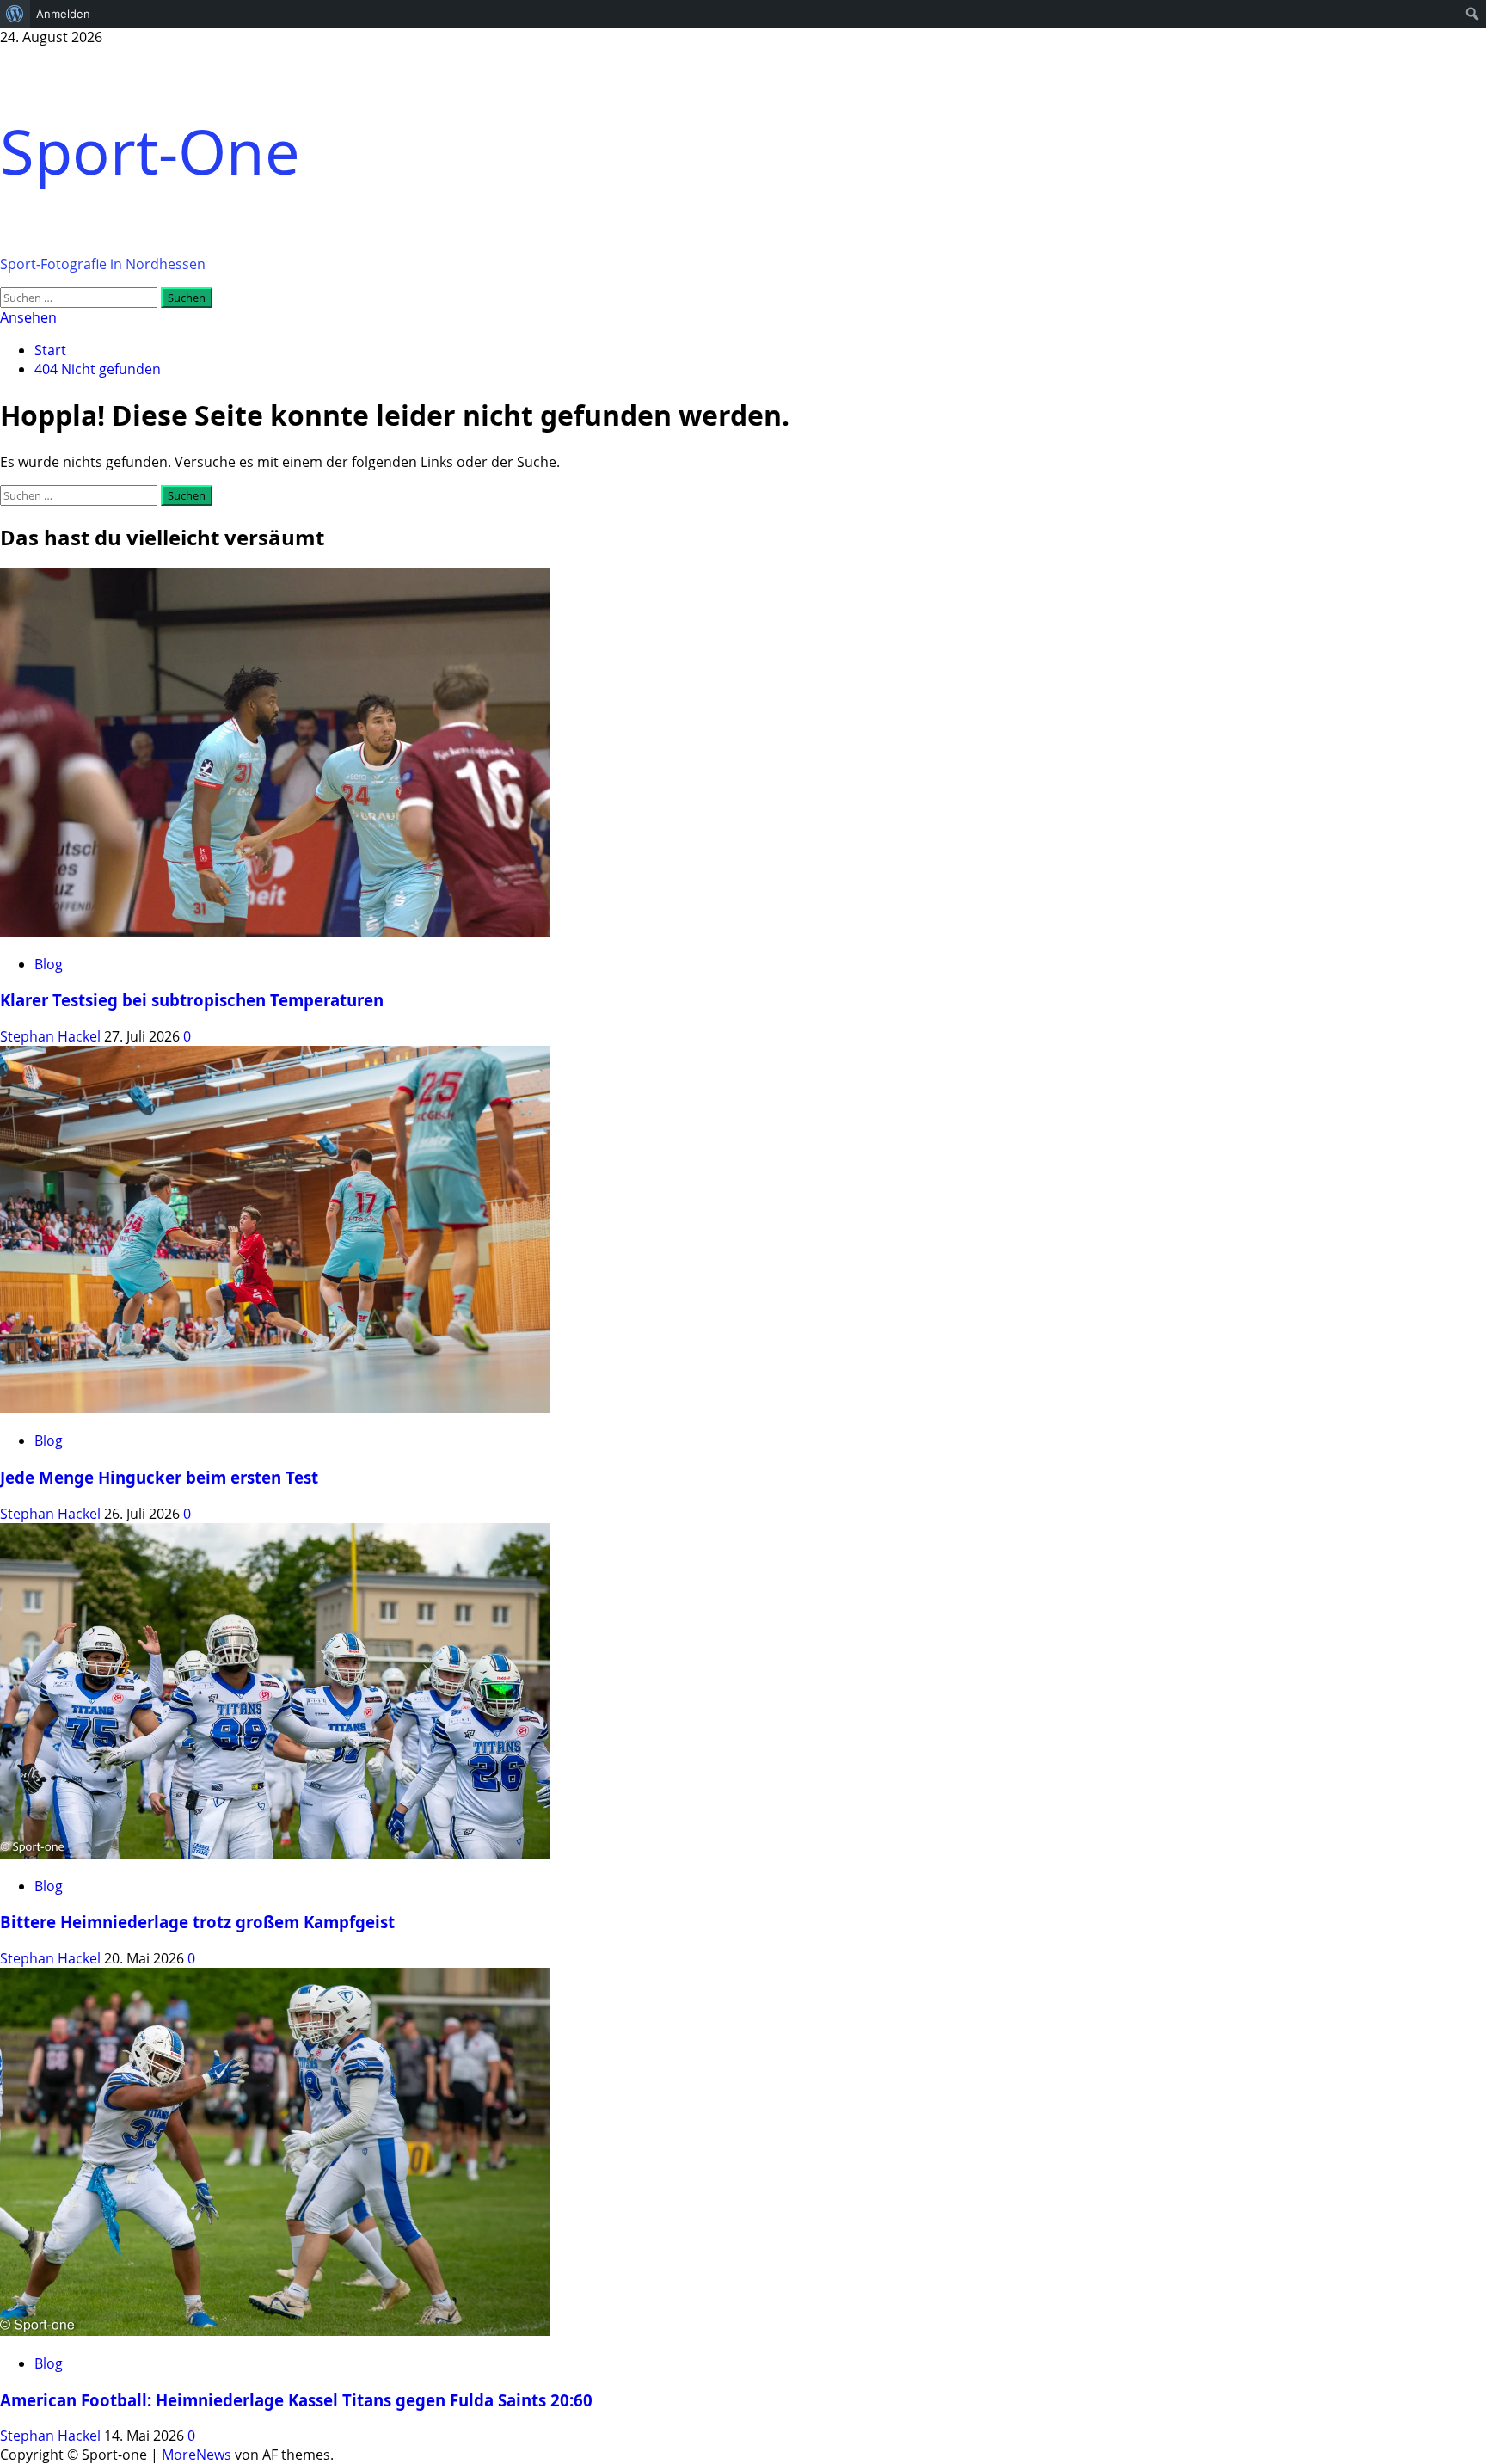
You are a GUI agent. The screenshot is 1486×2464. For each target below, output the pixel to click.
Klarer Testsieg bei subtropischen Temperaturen (192, 1000)
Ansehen (28, 317)
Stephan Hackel (52, 1036)
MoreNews (196, 2455)
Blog (49, 964)
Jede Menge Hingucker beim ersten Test (159, 1477)
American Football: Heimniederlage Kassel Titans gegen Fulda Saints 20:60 (296, 2400)
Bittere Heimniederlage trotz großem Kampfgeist (197, 1922)
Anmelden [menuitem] (63, 14)
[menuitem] (15, 14)
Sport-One (150, 151)
